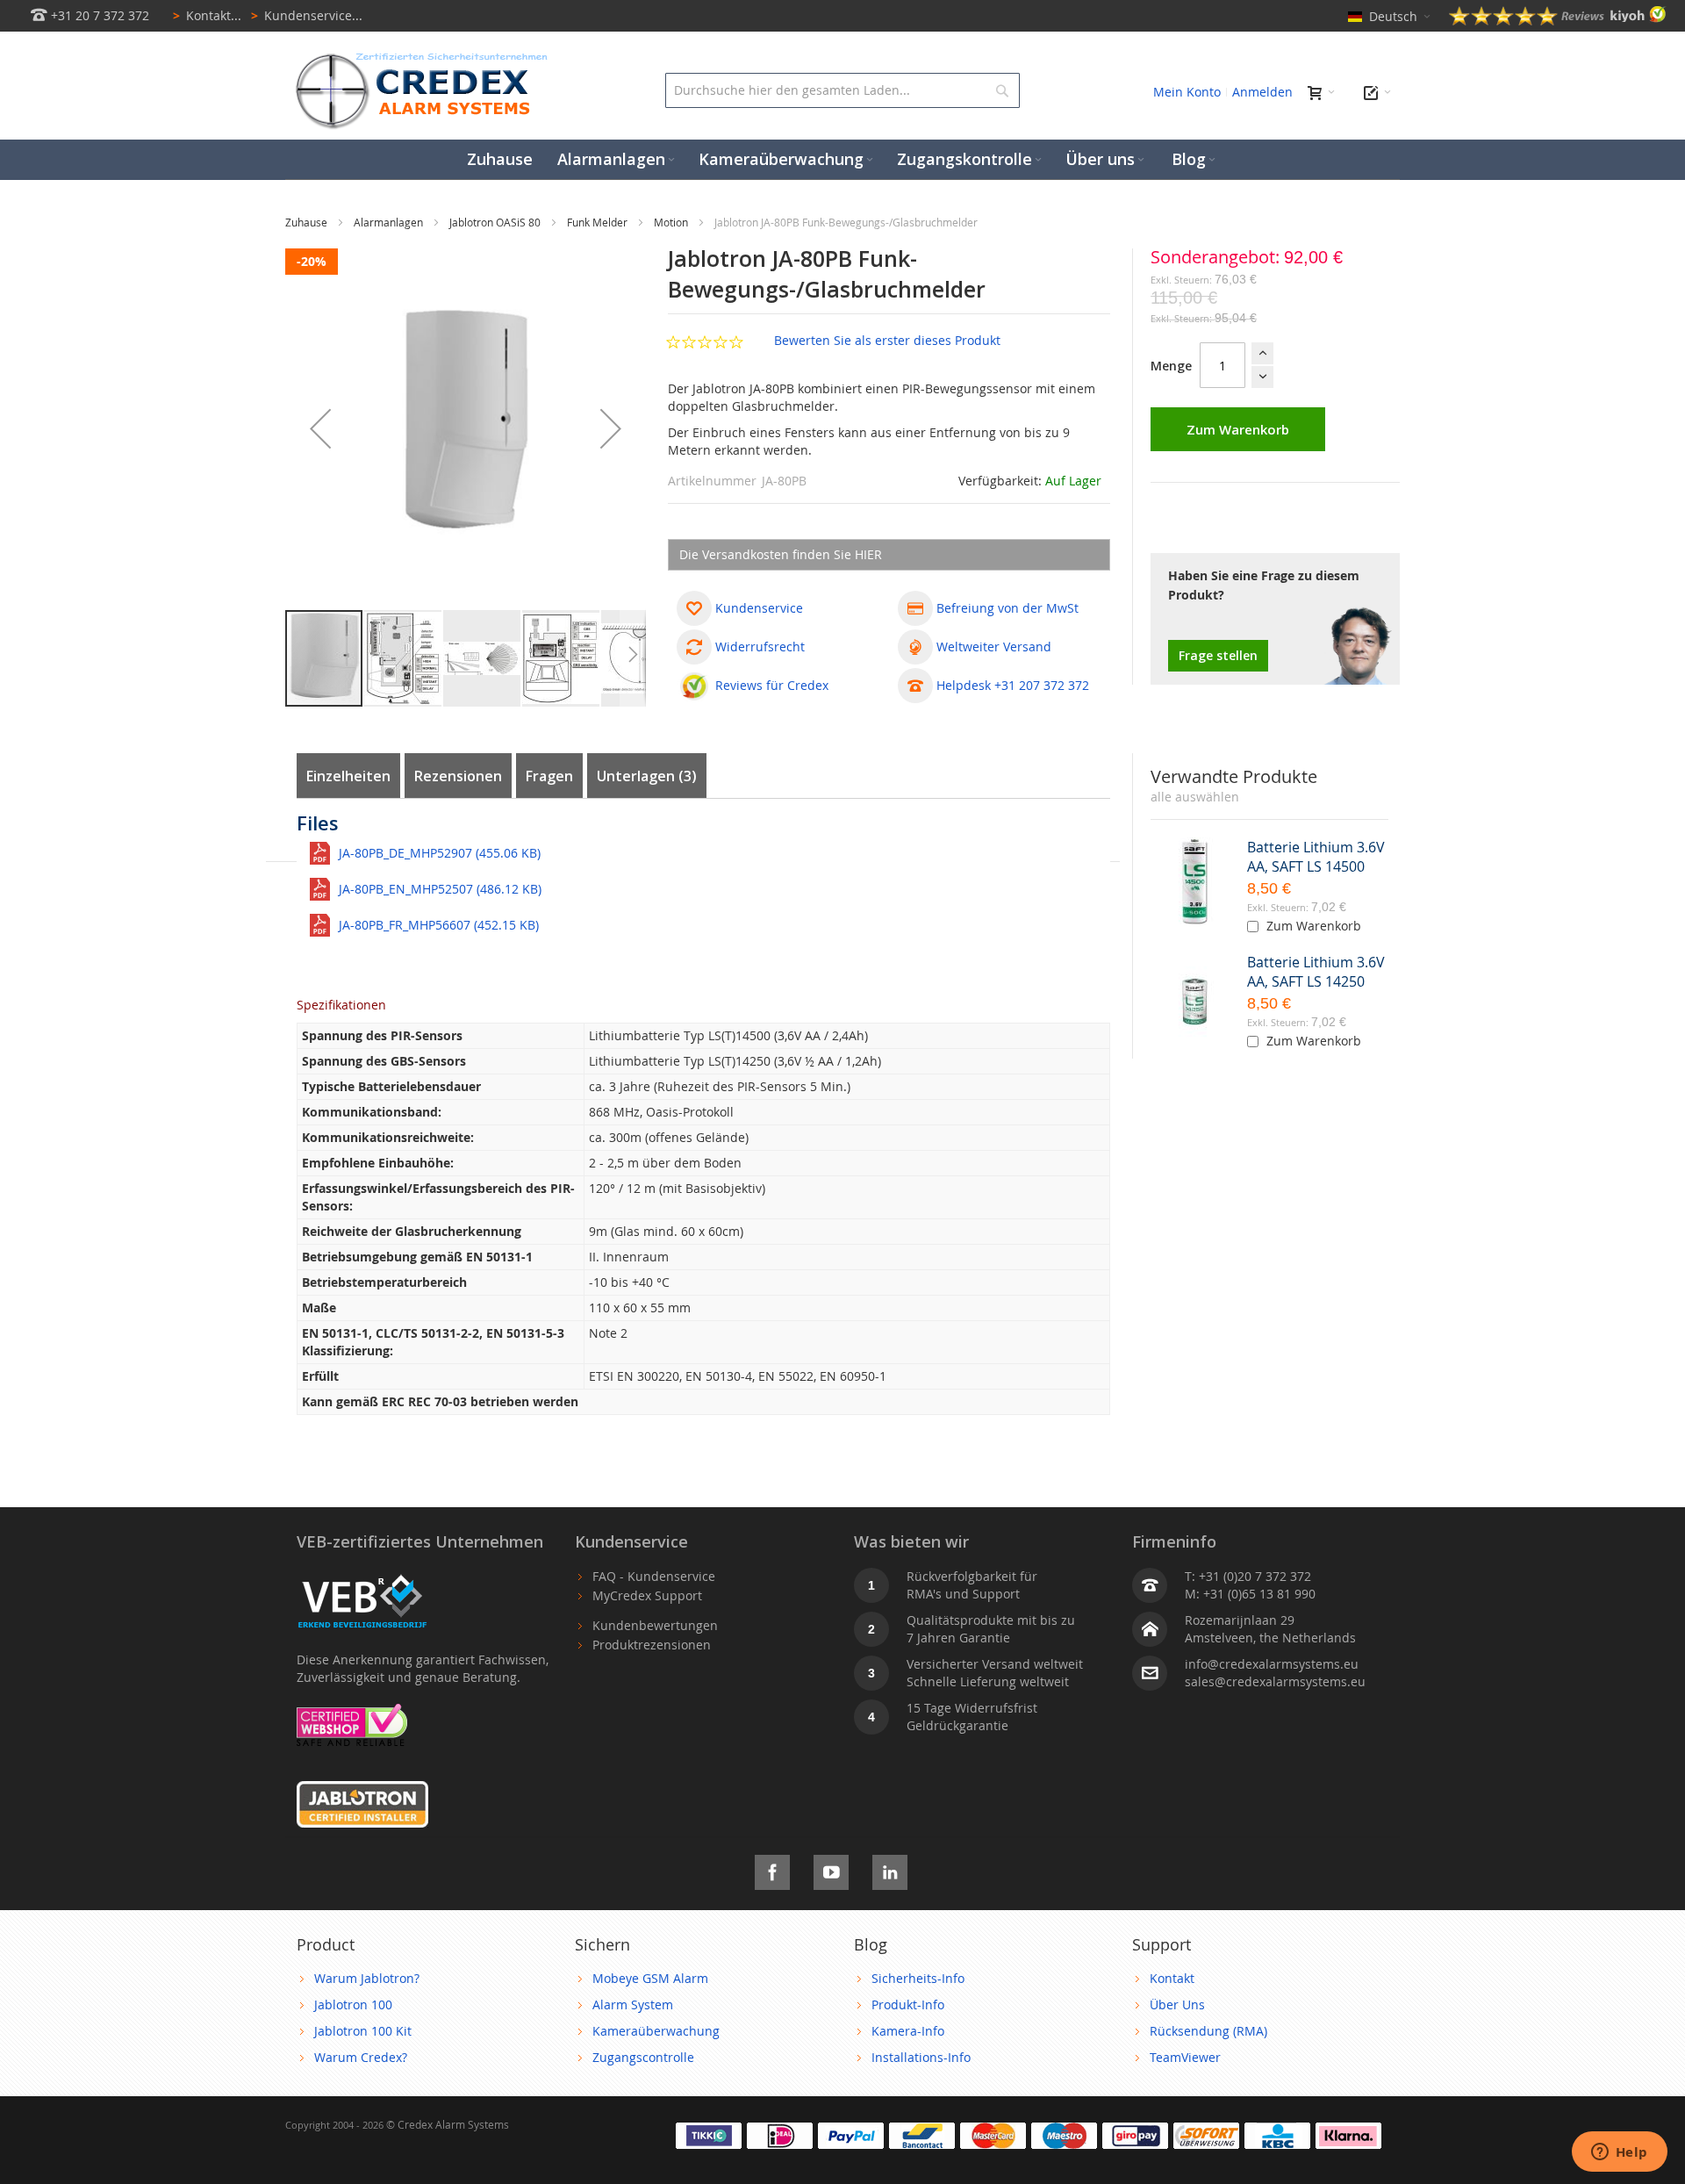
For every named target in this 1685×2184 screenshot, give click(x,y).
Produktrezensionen (652, 1645)
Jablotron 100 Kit (363, 2031)
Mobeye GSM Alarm (650, 1978)
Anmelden (1262, 92)
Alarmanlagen (390, 222)
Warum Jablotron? (367, 1978)
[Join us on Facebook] (772, 1869)
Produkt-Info (908, 2004)
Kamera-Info (908, 2031)
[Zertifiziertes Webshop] (352, 1712)
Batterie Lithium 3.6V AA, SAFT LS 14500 (1316, 857)
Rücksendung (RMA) (1208, 2031)
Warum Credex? (361, 2057)
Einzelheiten (348, 776)
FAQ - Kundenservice (654, 1576)
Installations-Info (921, 2057)
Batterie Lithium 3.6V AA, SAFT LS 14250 (1316, 972)
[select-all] (1195, 797)
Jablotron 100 (353, 2004)
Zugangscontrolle (643, 2057)
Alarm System (633, 2004)
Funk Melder (599, 222)
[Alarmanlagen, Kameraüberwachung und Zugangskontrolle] (417, 57)
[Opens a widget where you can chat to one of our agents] (1619, 2153)
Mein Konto (1187, 92)
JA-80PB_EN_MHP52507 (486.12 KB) (440, 889)
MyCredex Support (647, 1595)
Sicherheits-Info (918, 1978)
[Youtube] (831, 1869)
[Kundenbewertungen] (1558, 21)
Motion (672, 222)
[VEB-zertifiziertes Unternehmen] (362, 1576)
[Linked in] (890, 1869)
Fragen (549, 776)
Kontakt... (207, 15)
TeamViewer (1185, 2057)
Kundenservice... (307, 15)
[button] (320, 428)
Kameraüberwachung (656, 2031)
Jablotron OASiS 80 (496, 222)
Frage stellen (1218, 655)
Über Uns (1177, 2004)
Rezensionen (458, 776)
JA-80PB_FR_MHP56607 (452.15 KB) (439, 925)
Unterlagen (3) (647, 776)
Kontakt (1172, 1978)
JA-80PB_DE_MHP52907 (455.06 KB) (440, 853)
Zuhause (308, 222)
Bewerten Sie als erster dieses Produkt (887, 340)
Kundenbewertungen (655, 1625)
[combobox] (842, 90)
